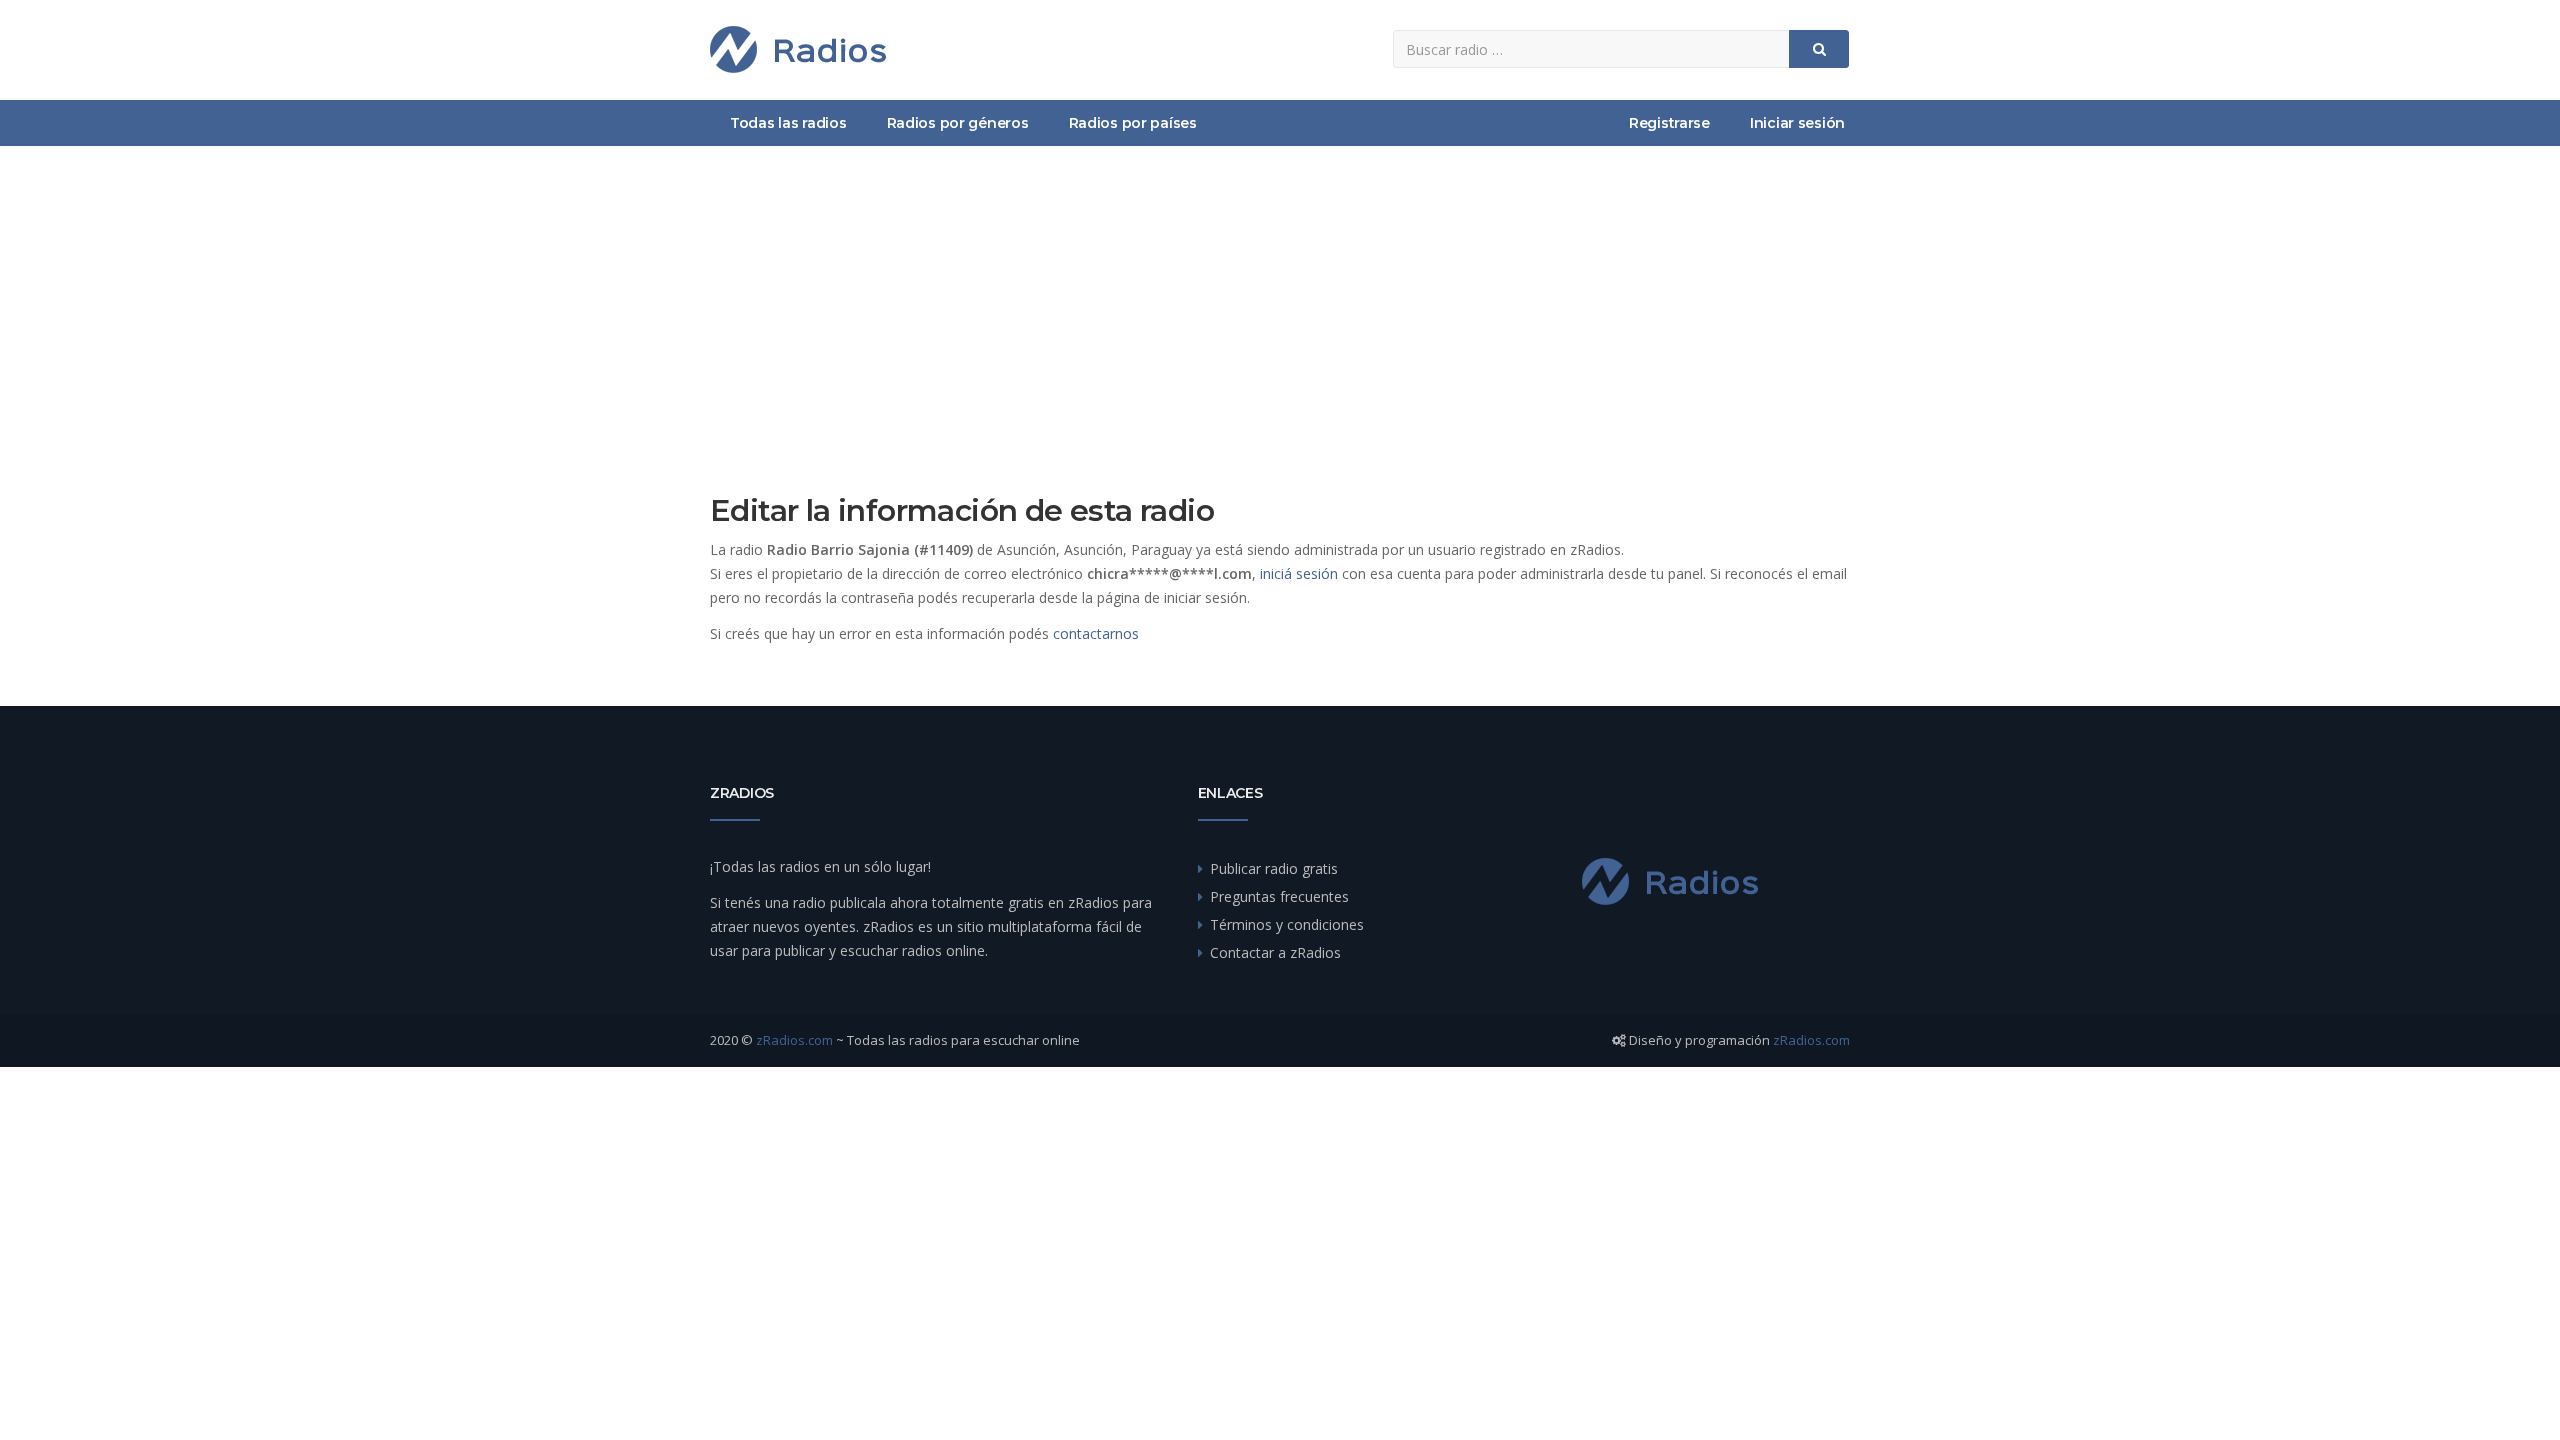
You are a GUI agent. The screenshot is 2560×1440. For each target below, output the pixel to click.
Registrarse (1669, 123)
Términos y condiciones (1287, 924)
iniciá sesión (1299, 573)
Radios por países (1133, 123)
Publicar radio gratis (1274, 868)
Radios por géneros (958, 123)
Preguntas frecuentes (1279, 896)
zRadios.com (794, 1040)
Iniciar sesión (1797, 123)
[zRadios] (798, 49)
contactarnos (1096, 633)
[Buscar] (1819, 49)
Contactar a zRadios (1275, 952)
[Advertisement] (1280, 296)
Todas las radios (788, 123)
